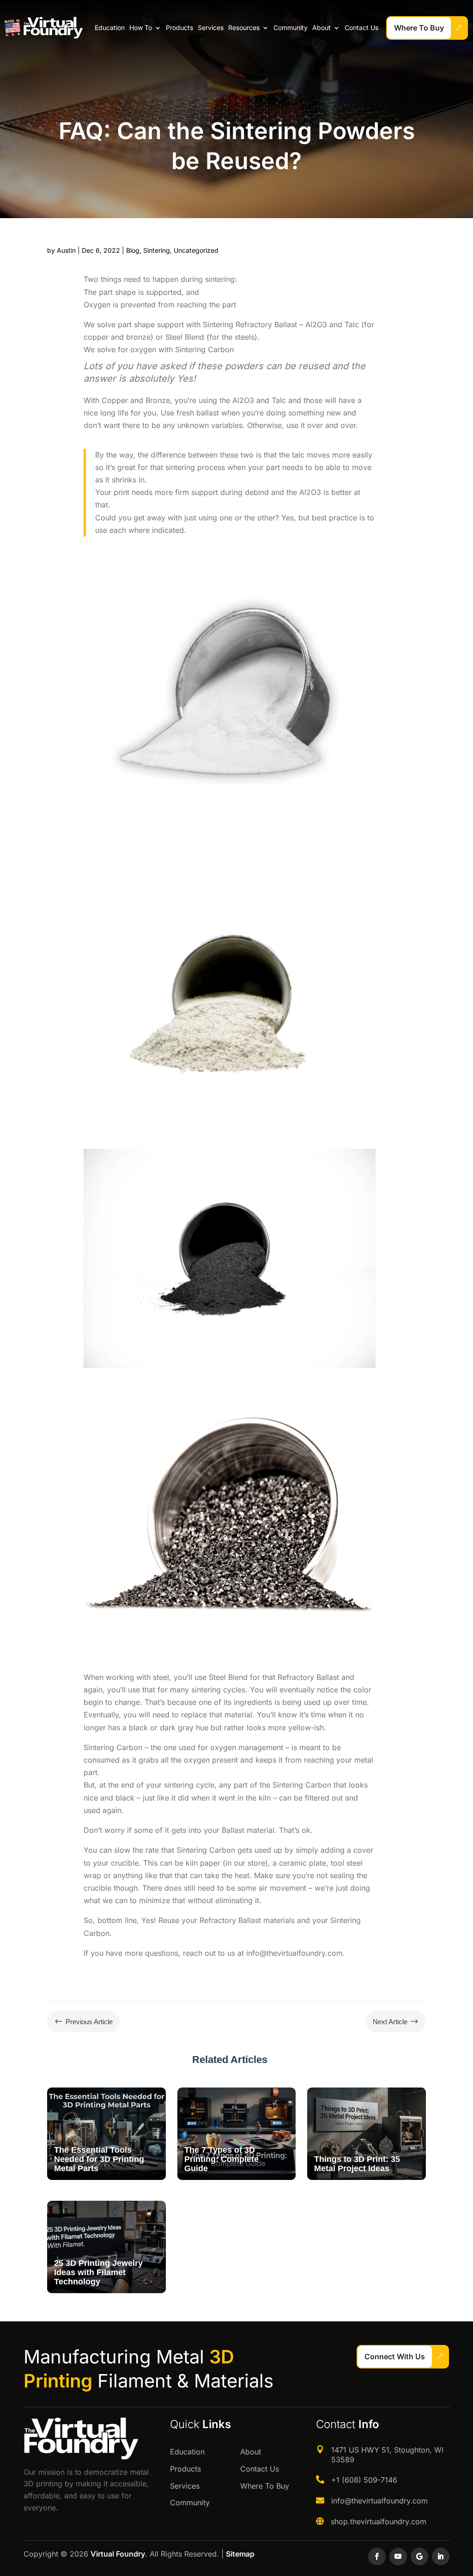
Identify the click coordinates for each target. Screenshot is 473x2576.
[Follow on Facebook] (377, 2557)
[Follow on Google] (419, 2557)
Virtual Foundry (118, 2554)
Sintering (157, 250)
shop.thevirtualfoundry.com (379, 2521)
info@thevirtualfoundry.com (379, 2501)
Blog (133, 250)
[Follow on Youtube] (398, 2557)
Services (211, 27)
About (321, 27)
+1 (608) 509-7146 (364, 2480)
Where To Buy (419, 28)
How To (141, 27)
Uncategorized (196, 250)
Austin (66, 250)
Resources (244, 27)
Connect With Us (395, 2356)
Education (110, 27)
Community (291, 27)
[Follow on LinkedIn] (441, 2557)
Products (179, 27)
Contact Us (361, 27)
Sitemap (240, 2554)
